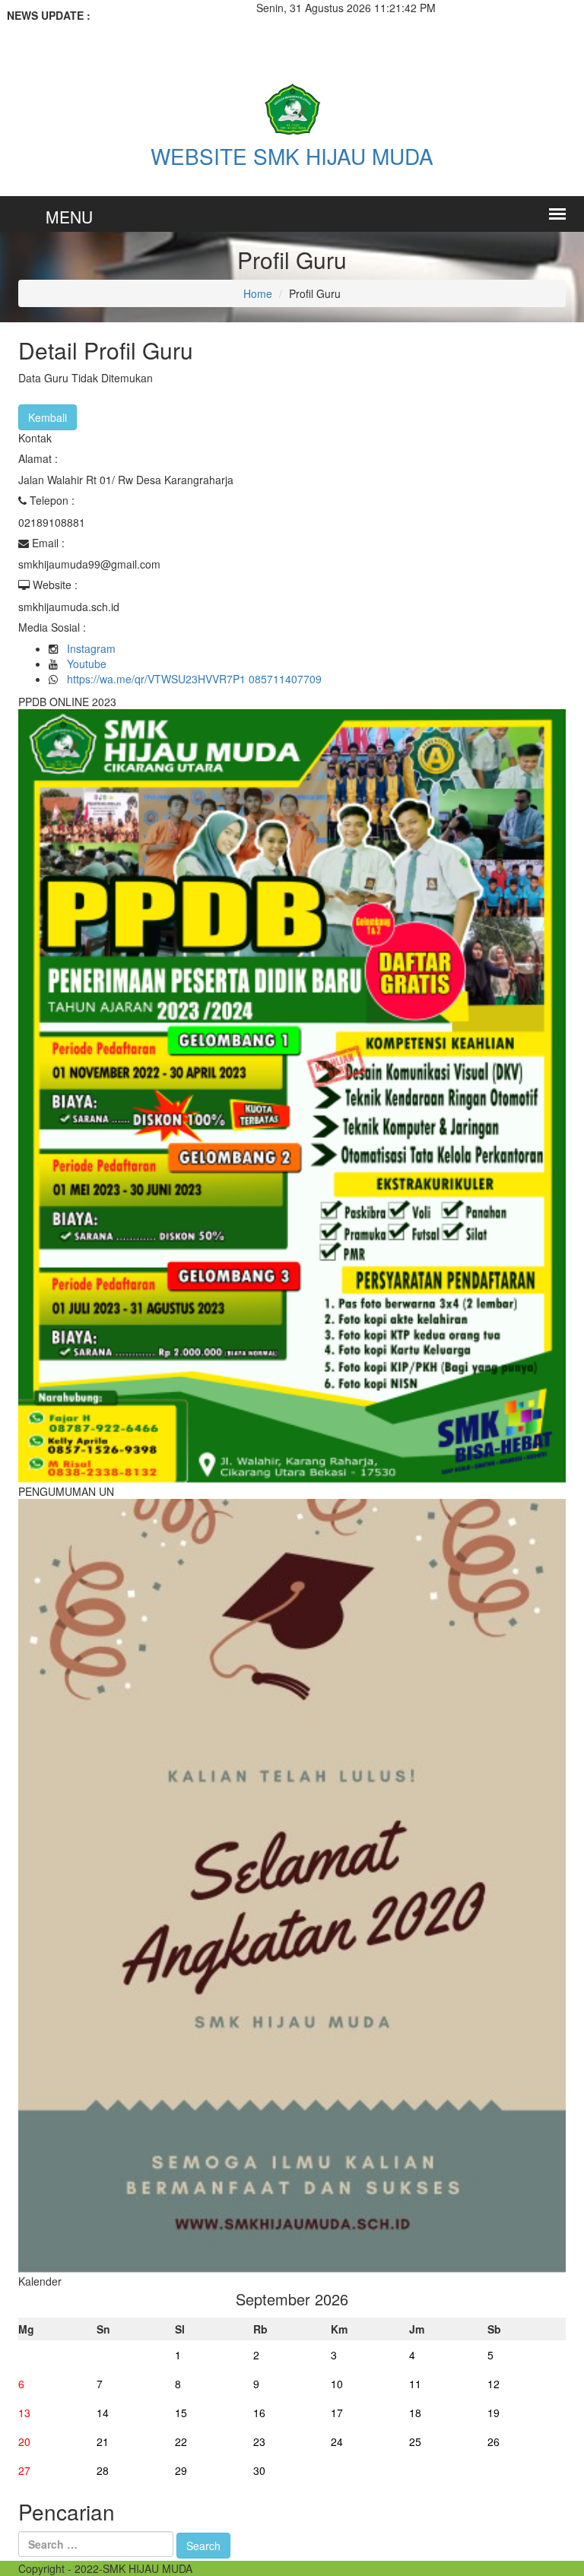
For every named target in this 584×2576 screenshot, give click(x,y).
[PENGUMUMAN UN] (292, 1884)
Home (258, 293)
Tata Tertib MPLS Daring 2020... (115, 30)
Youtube (87, 664)
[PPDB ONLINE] (292, 1095)
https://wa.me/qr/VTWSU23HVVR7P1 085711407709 (194, 679)
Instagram (91, 648)
